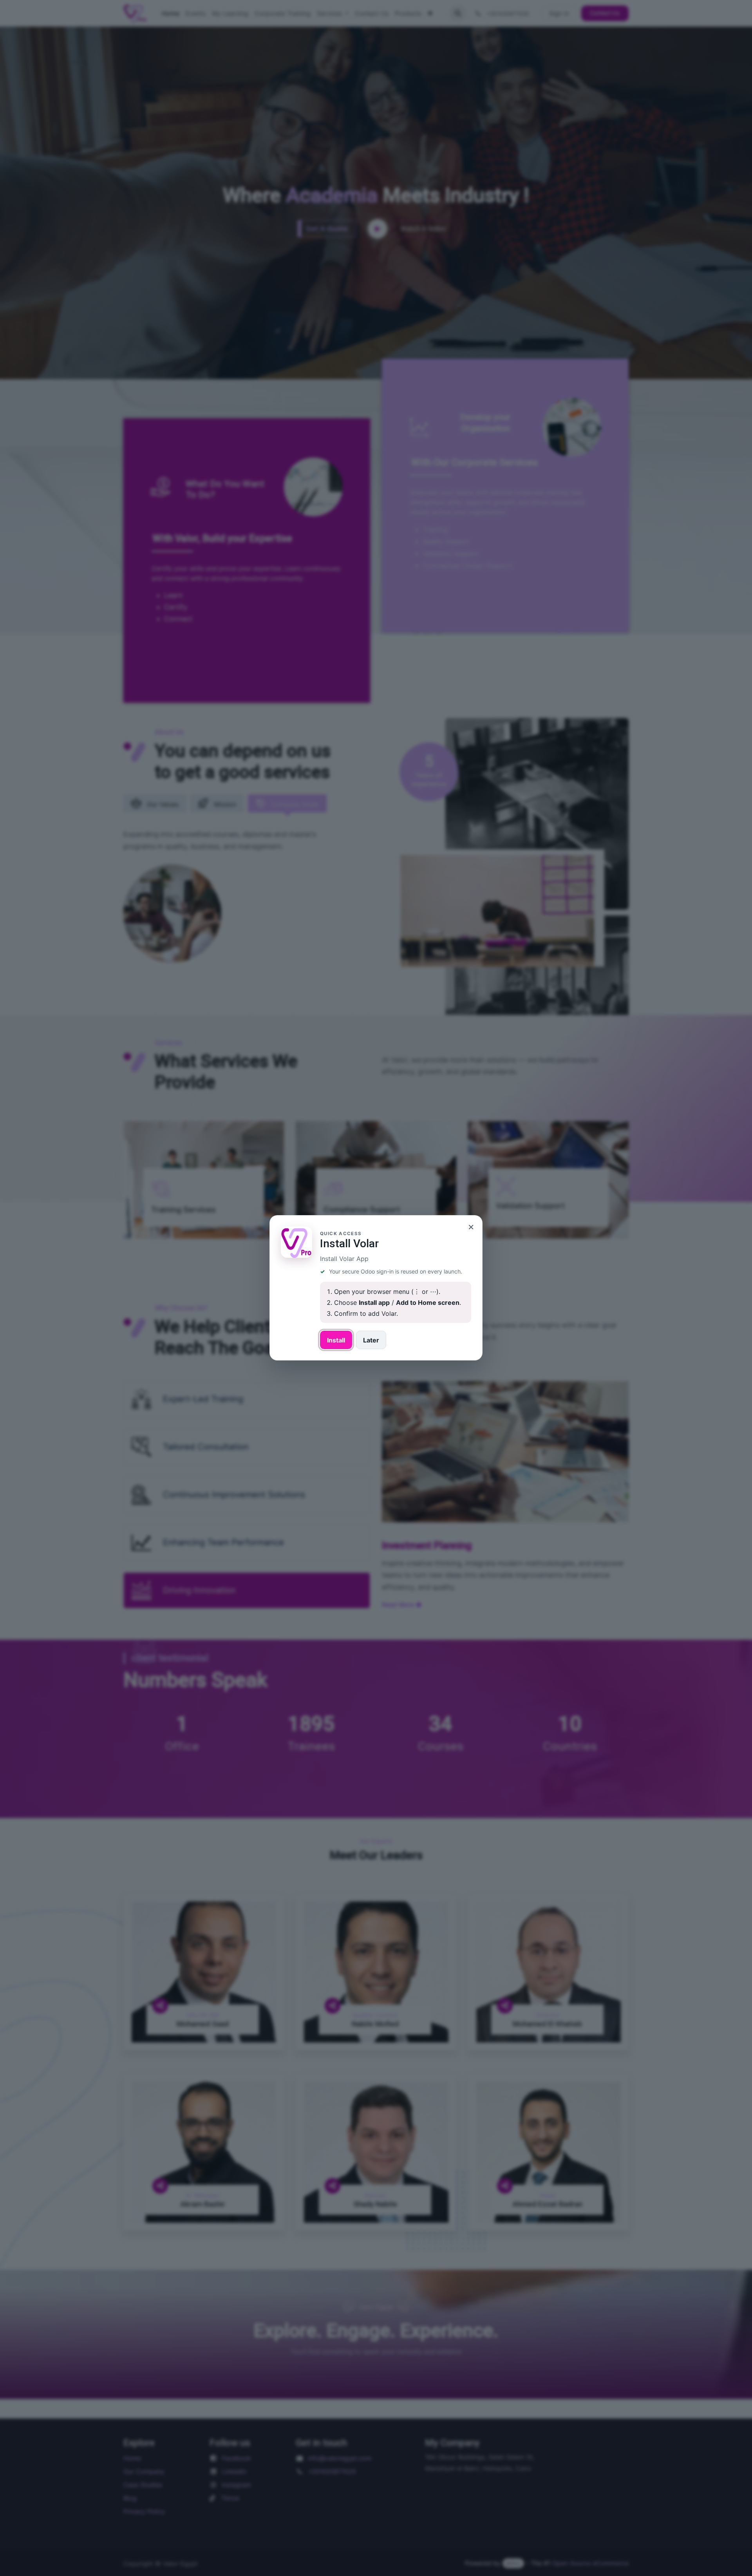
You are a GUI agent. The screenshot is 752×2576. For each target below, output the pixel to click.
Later (371, 1340)
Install (336, 1340)
